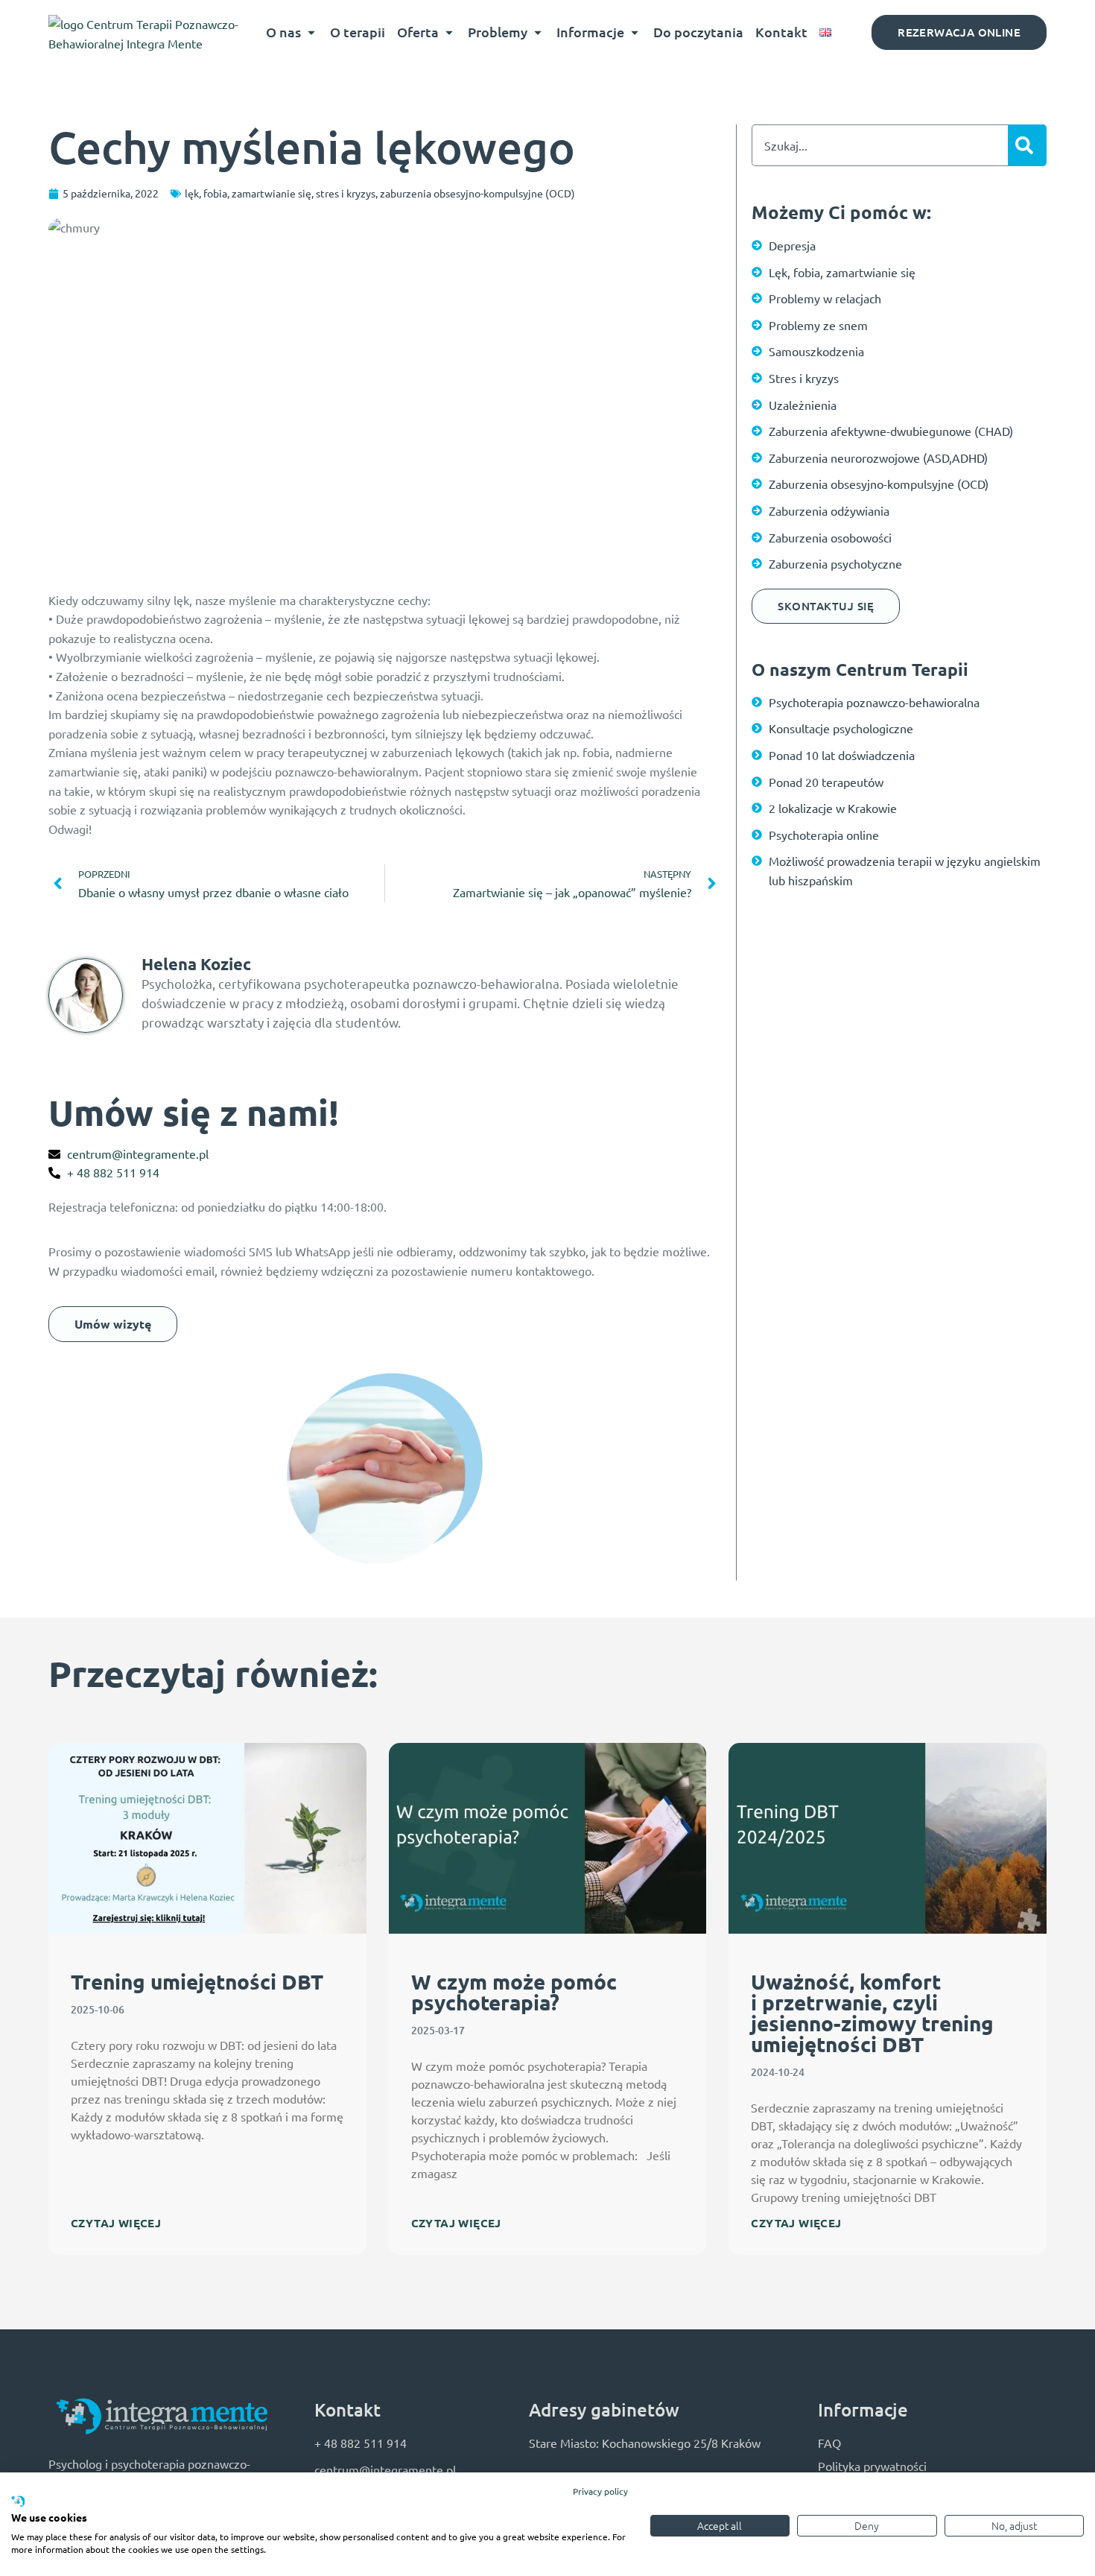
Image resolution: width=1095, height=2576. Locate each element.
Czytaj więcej (116, 2223)
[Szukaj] (1027, 145)
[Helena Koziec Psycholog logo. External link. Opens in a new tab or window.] (18, 2502)
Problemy (498, 32)
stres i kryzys (346, 193)
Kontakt (781, 32)
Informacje (590, 32)
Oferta (418, 32)
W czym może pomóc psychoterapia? (514, 1991)
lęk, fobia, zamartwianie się (248, 193)
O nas (283, 32)
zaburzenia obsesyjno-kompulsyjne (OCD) (477, 193)
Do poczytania (698, 32)
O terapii (358, 32)
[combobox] (880, 145)
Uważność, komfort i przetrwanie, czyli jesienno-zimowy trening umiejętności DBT (872, 2012)
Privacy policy (600, 2491)
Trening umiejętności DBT (197, 1981)
